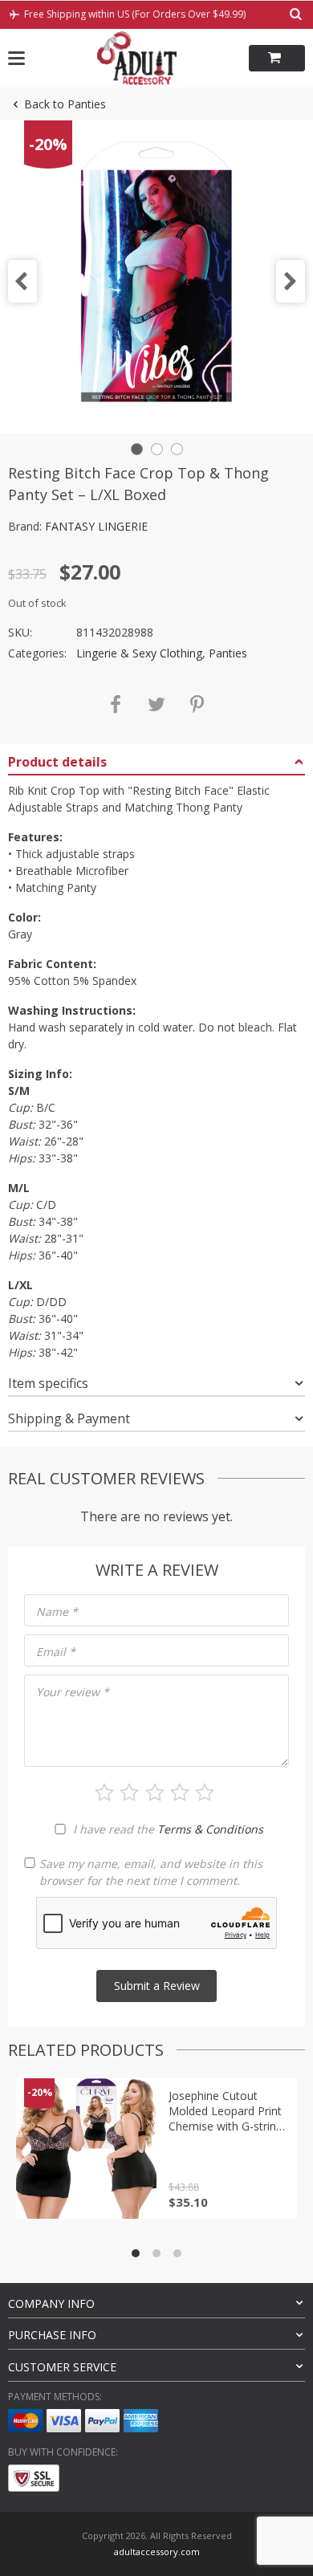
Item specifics (48, 1383)
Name (57, 1612)
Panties (228, 653)
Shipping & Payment (69, 1418)
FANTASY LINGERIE (96, 526)
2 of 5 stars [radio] (129, 1793)
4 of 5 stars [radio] (180, 1793)
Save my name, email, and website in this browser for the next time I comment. (151, 1872)
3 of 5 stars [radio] (155, 1793)
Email (56, 1652)
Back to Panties (65, 104)
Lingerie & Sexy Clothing (139, 653)
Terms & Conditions (210, 1829)
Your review (73, 1692)
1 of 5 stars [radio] (104, 1793)
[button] (22, 281)
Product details (57, 762)
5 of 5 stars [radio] (205, 1793)
